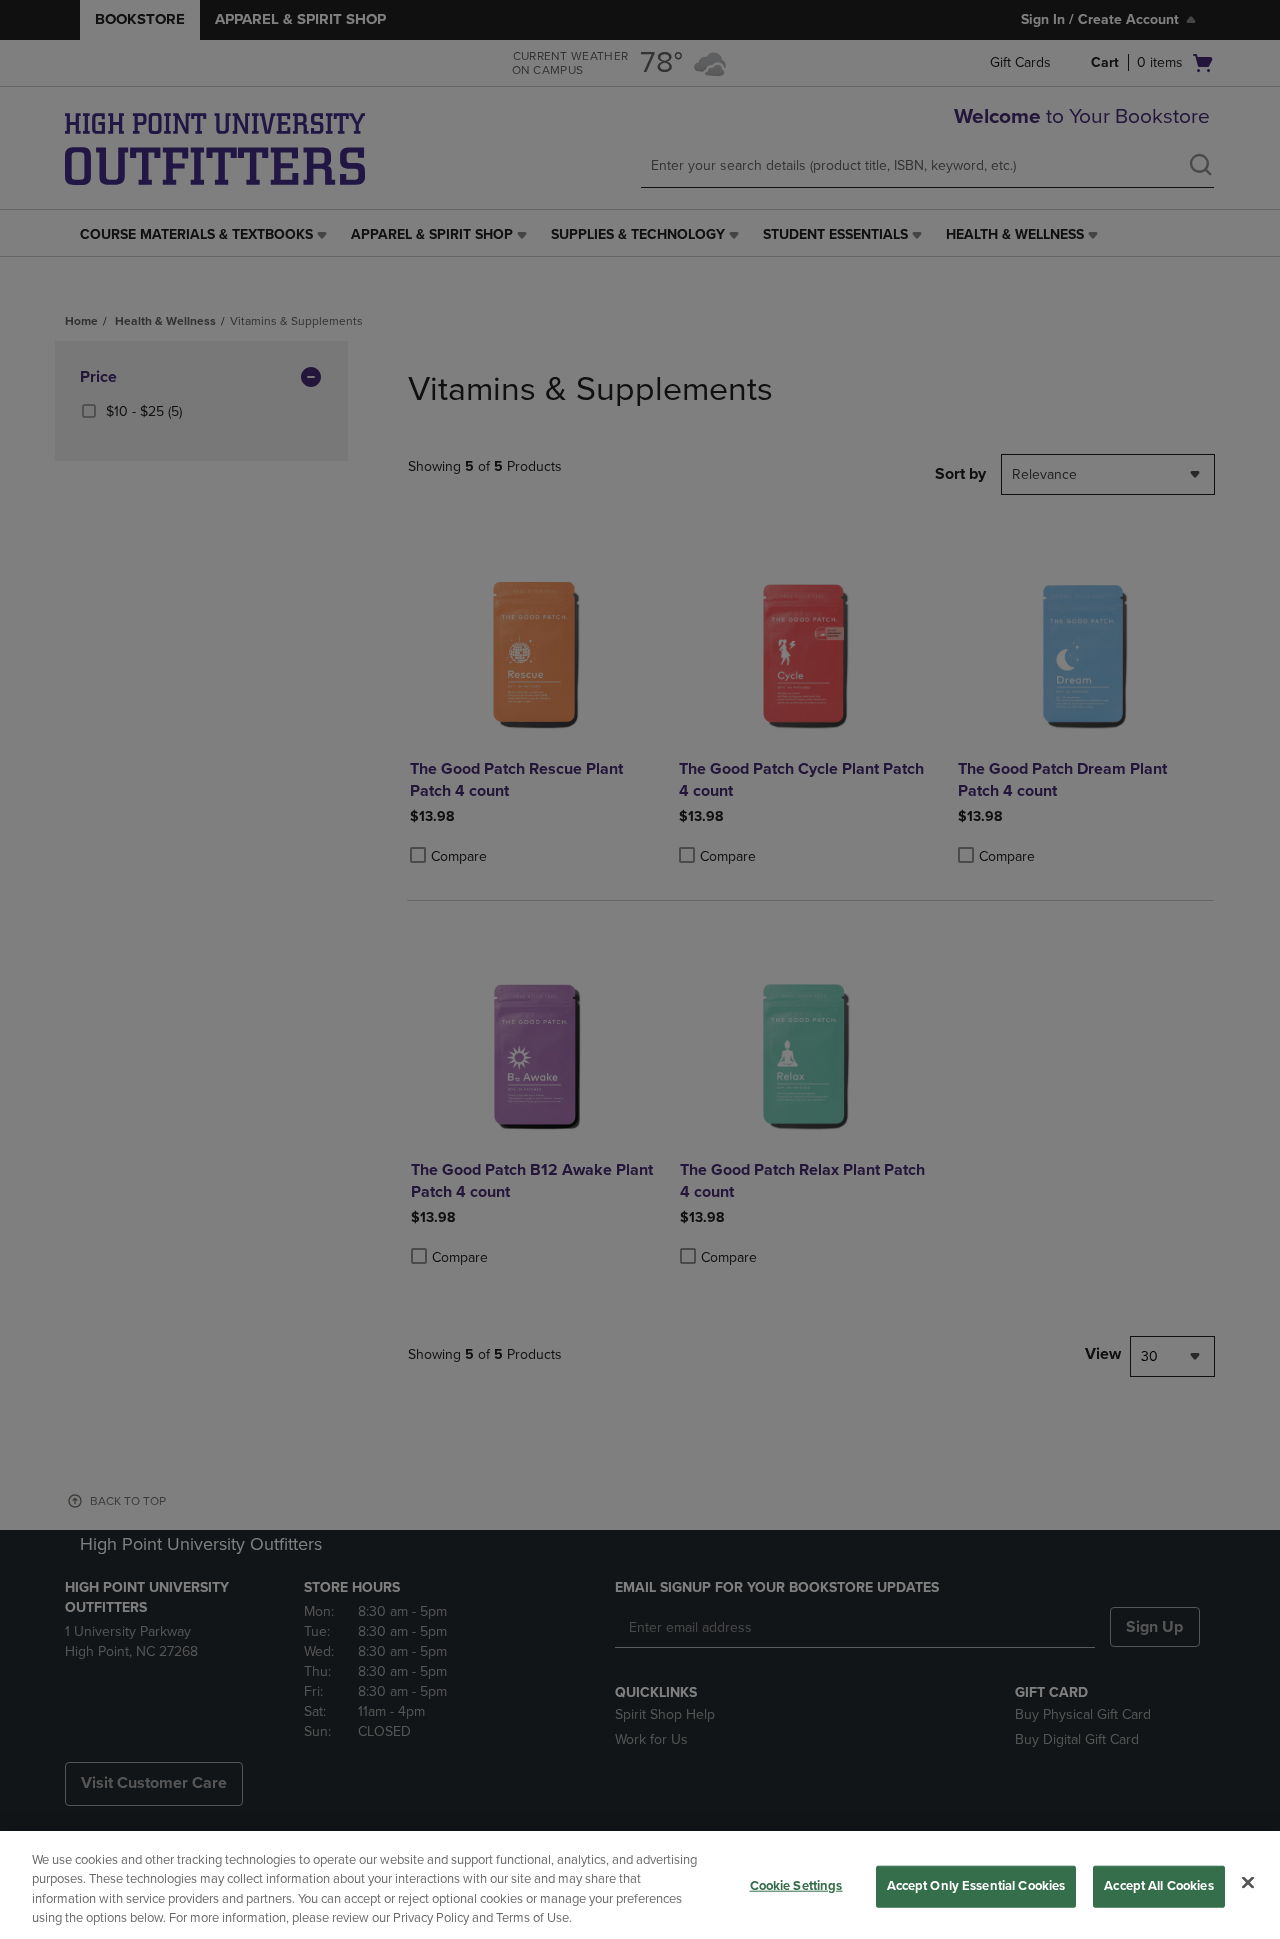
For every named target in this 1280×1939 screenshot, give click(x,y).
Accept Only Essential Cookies (976, 1886)
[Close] (1248, 1882)
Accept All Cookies (1158, 1886)
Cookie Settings (796, 1886)
